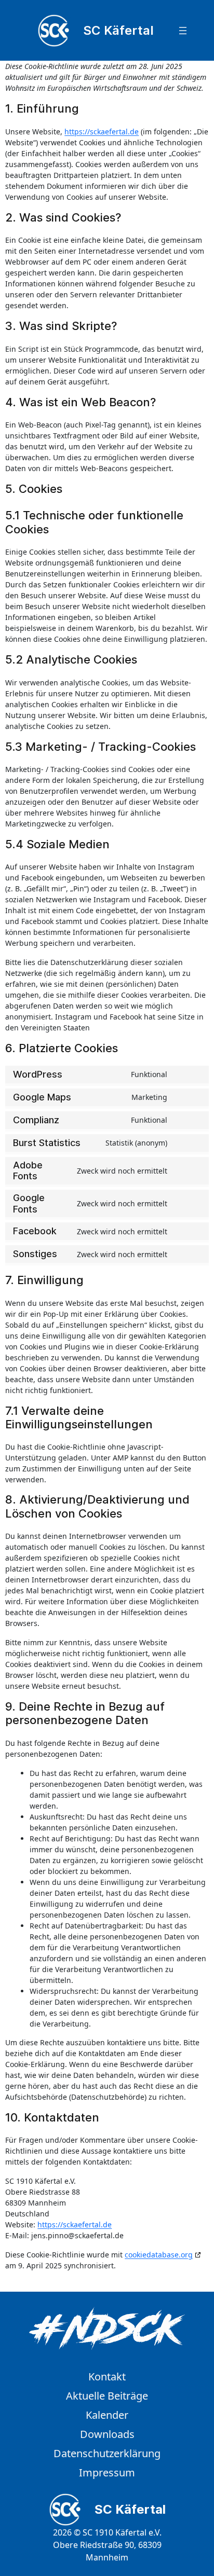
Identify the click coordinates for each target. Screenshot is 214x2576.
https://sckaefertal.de (102, 132)
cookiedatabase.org (159, 2255)
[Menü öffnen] (183, 31)
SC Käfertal (118, 30)
